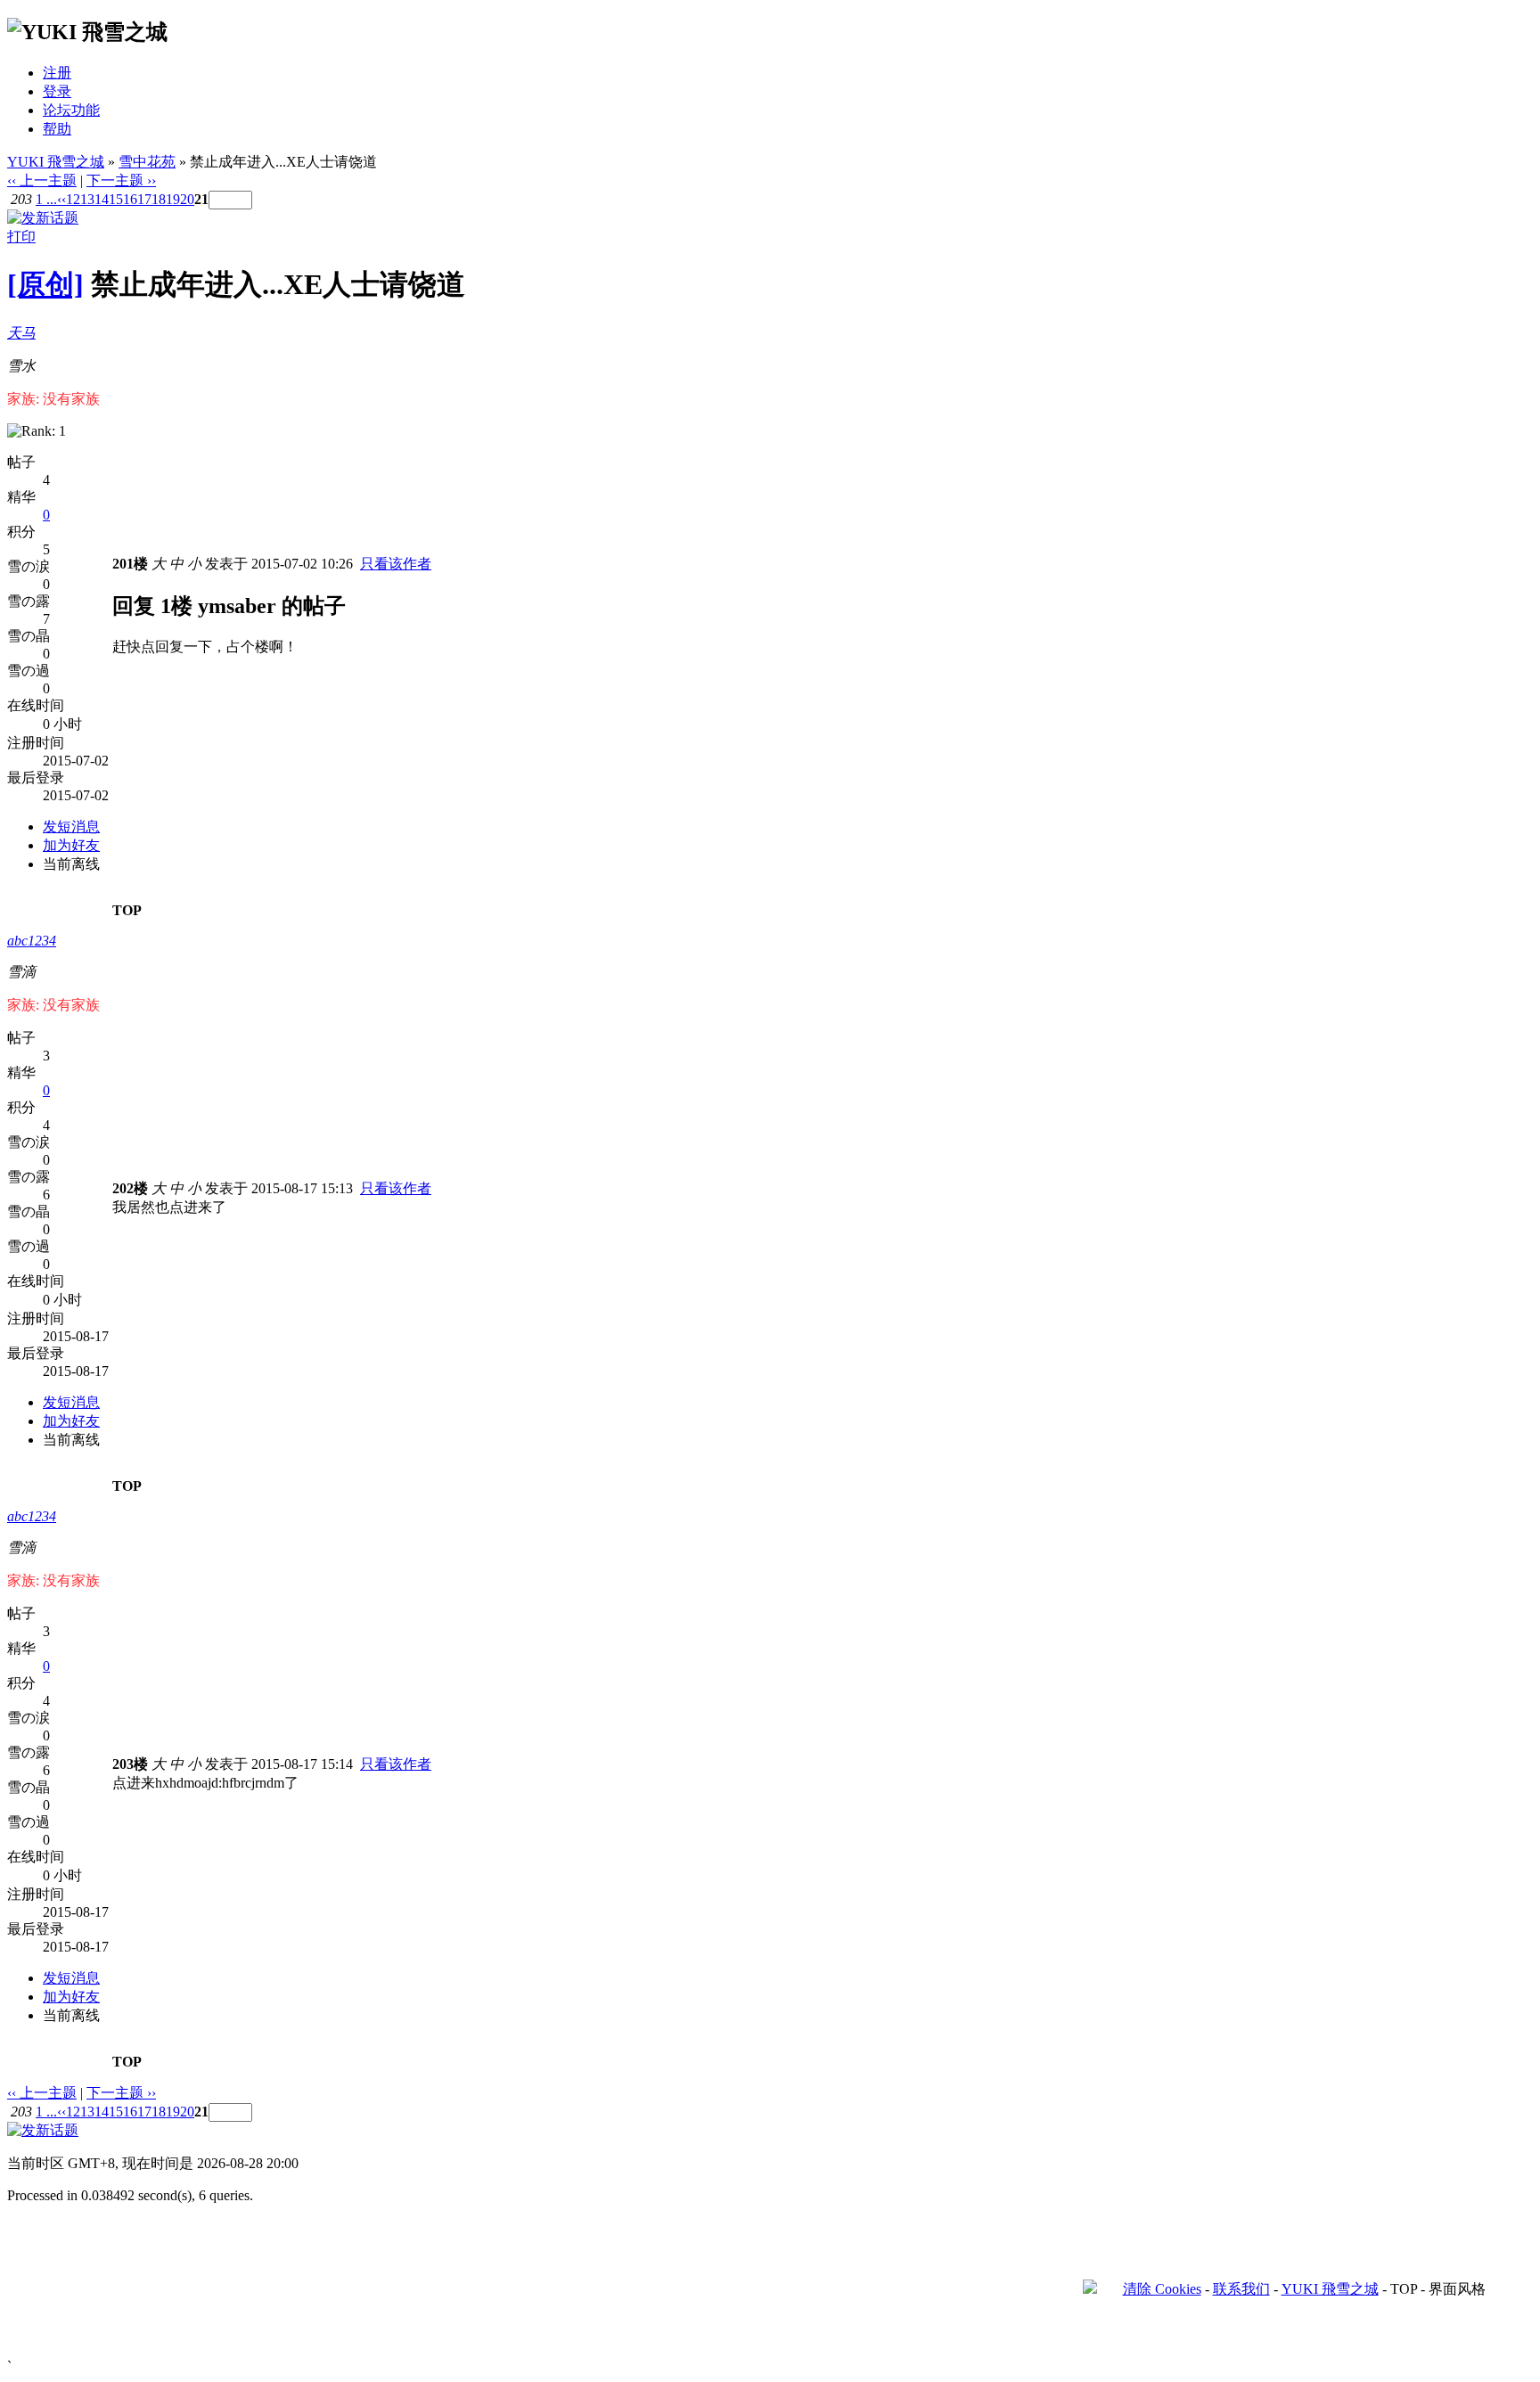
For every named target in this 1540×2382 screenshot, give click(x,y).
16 (130, 199)
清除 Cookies (1162, 2289)
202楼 (130, 1188)
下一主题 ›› (121, 180)
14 (102, 199)
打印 (21, 237)
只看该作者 (396, 564)
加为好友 (71, 845)
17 (144, 199)
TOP (127, 910)
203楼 (130, 1764)
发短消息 (71, 827)
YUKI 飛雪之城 (56, 162)
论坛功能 (71, 110)
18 (159, 199)
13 (87, 199)
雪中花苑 (147, 162)
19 (173, 199)
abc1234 (32, 941)
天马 (21, 333)
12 (73, 199)
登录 (57, 91)
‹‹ (61, 199)
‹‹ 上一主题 (42, 180)
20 (187, 199)
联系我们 (1241, 2289)
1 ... (46, 199)
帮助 (57, 129)
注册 (57, 73)
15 (116, 199)
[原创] (45, 284)
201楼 (130, 564)
